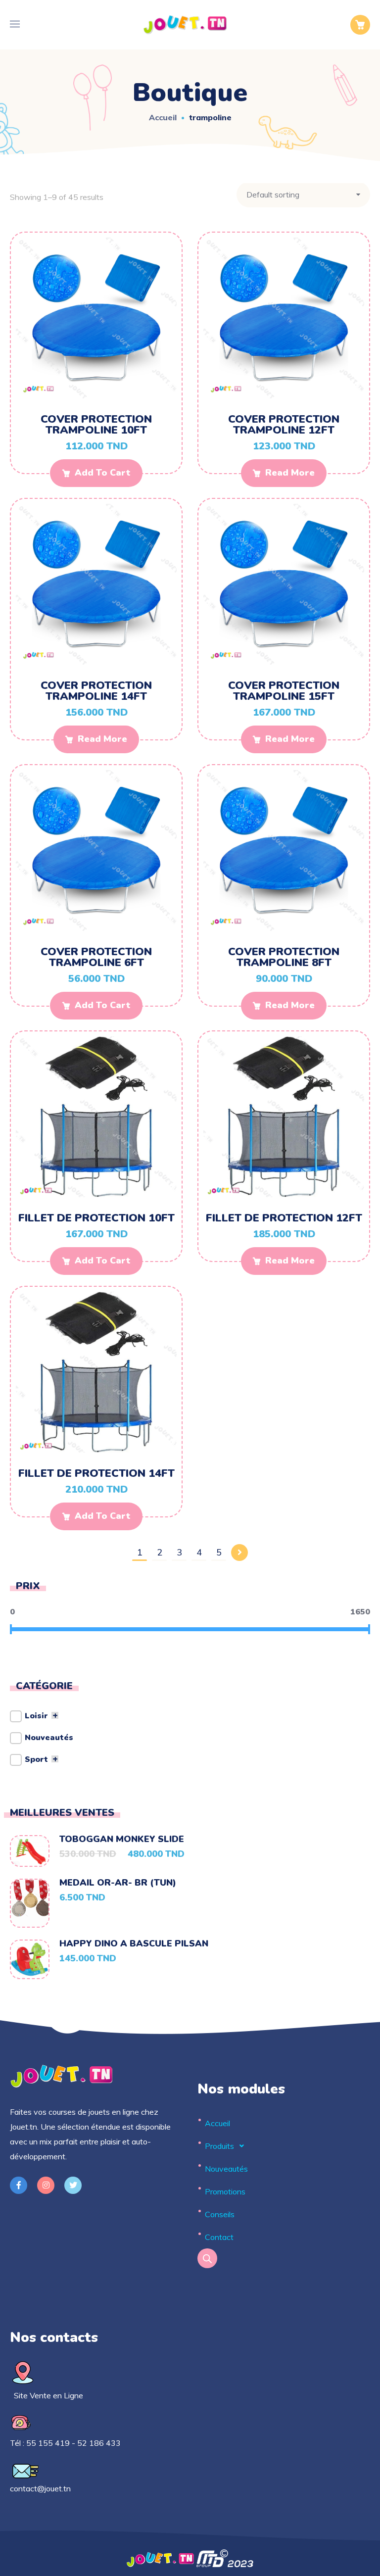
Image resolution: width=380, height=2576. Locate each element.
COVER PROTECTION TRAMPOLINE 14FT (96, 691)
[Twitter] (73, 2185)
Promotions (225, 2191)
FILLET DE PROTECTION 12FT (284, 1218)
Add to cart (103, 473)
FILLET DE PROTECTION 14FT (96, 1473)
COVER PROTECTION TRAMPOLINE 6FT (96, 957)
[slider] (11, 1629)
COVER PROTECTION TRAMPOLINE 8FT (284, 957)
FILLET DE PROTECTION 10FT (96, 1218)
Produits (219, 2146)
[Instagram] (46, 2185)
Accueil (163, 117)
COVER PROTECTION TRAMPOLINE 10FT (96, 425)
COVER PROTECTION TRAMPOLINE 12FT (284, 425)
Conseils (220, 2214)
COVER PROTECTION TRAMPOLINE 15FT (284, 691)
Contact (219, 2237)
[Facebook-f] (19, 2185)
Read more (290, 473)
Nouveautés (226, 2169)
